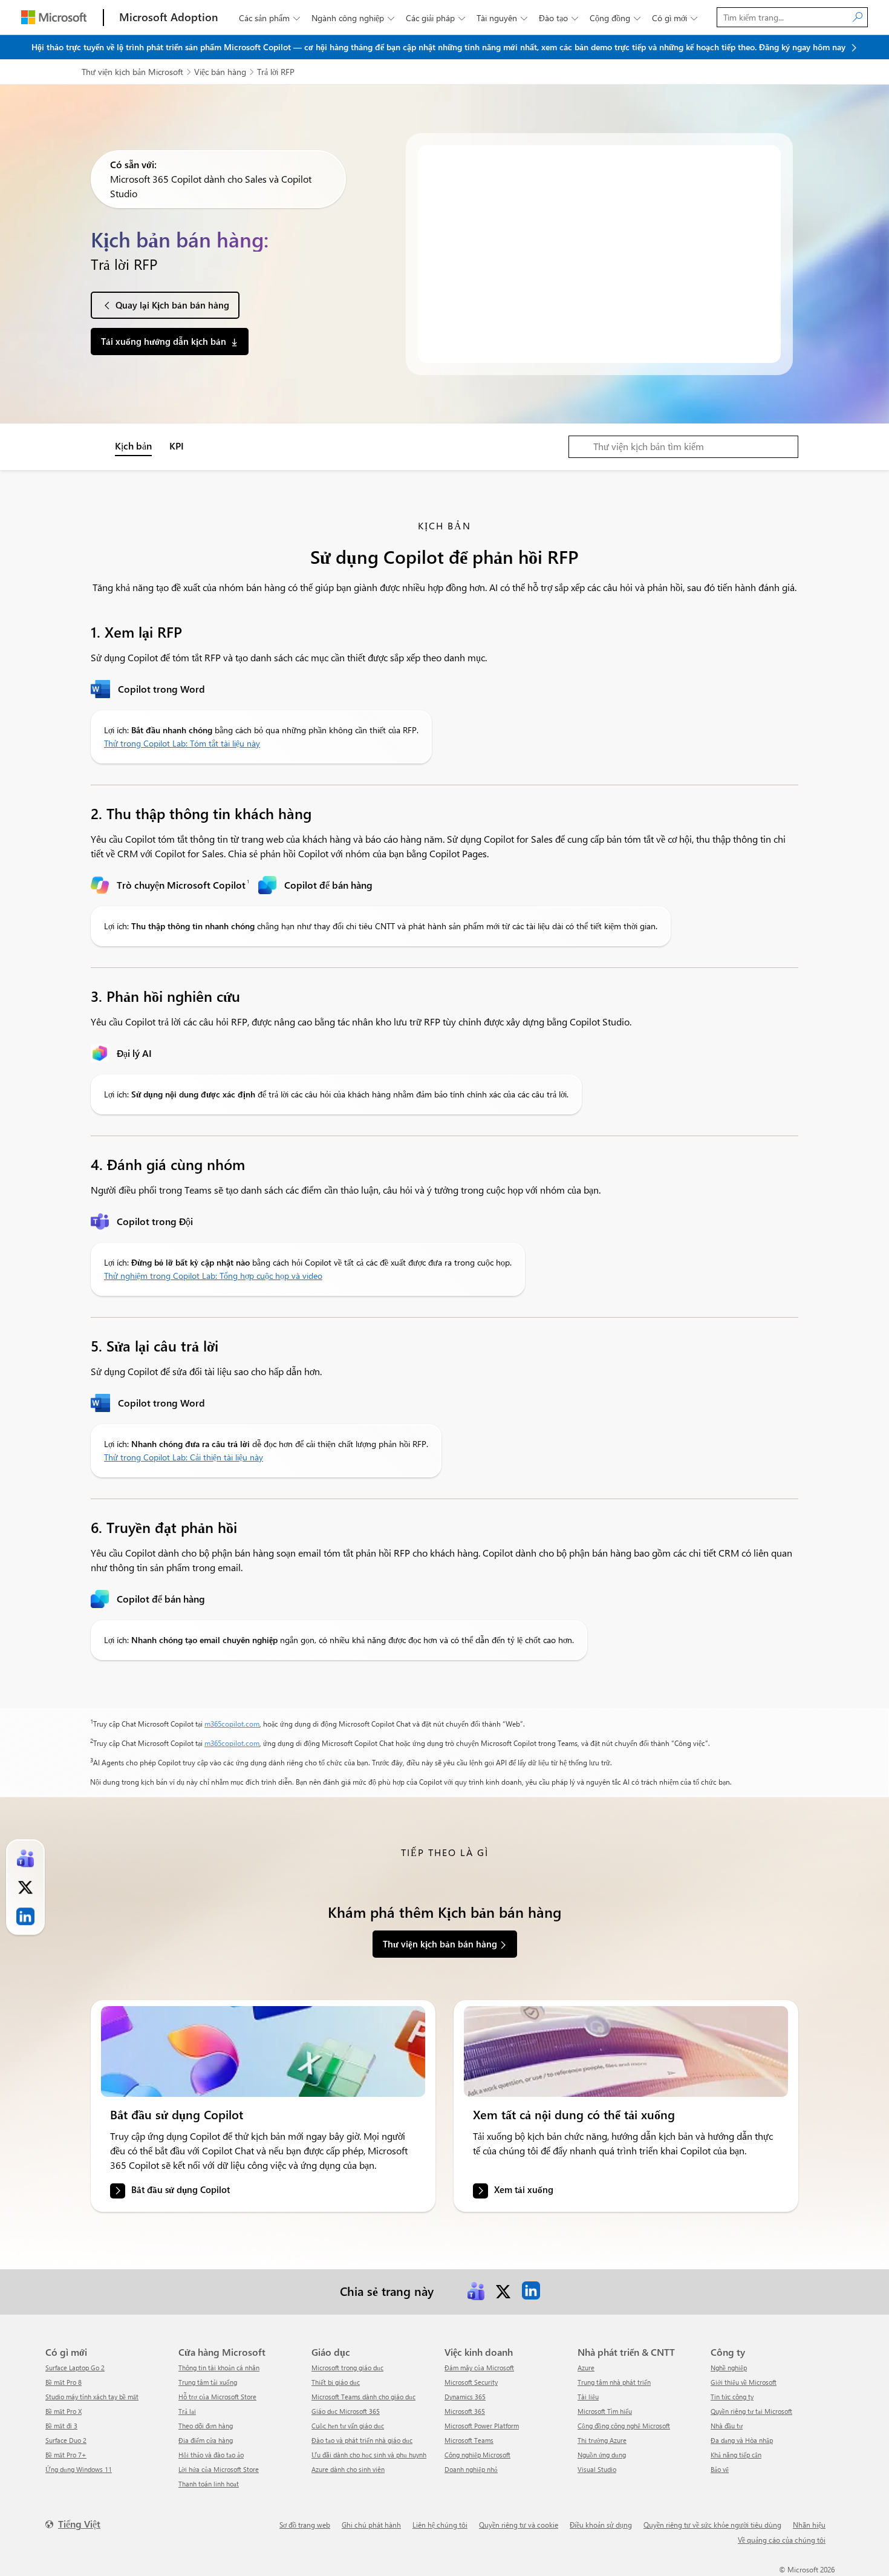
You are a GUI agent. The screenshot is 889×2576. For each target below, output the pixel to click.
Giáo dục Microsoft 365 (346, 2411)
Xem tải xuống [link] (524, 2190)
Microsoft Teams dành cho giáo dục (363, 2397)
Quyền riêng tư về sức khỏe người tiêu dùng (712, 2525)
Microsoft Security (471, 2382)
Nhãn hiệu (809, 2525)
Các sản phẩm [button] (269, 18)
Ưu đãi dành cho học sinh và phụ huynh (369, 2455)
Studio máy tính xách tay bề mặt (92, 2397)
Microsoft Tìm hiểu (605, 2411)
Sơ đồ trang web (305, 2525)
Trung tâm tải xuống (208, 2382)
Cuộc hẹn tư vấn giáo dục (348, 2426)
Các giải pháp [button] (435, 18)
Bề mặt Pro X (63, 2411)
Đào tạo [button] (558, 18)
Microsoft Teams (469, 2440)
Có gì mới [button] (675, 18)
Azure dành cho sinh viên (348, 2469)
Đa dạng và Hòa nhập (742, 2440)
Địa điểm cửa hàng (206, 2440)
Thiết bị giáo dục (336, 2382)
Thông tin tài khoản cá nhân (219, 2368)
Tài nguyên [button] (502, 18)
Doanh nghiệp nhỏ (471, 2469)
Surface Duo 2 (66, 2440)
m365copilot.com (232, 1724)
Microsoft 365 (465, 2411)
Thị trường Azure (602, 2440)
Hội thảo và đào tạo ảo (211, 2455)
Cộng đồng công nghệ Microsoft (624, 2426)
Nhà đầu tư (727, 2426)
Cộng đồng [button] (615, 18)
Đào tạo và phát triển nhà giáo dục (362, 2440)
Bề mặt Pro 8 (63, 2382)
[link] (263, 2051)
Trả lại (187, 2411)
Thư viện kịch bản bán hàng (440, 1944)
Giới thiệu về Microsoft (744, 2382)
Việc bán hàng (220, 72)
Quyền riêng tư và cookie (519, 2525)
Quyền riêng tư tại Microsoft (751, 2411)
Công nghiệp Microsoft (477, 2455)
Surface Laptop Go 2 (75, 2368)
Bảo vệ (720, 2469)
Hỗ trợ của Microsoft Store (217, 2397)
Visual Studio (597, 2469)
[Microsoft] (54, 17)
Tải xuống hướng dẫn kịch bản (164, 341)
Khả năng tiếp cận (736, 2455)
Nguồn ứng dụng (602, 2455)
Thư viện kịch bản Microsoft (132, 72)
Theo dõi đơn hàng (206, 2426)
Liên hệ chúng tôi (440, 2525)
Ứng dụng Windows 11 (79, 2469)
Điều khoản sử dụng (601, 2525)
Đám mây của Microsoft (479, 2368)
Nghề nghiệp (729, 2368)
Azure (586, 2368)
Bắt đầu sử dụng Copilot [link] (181, 2190)
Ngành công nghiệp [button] (353, 18)
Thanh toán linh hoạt (209, 2484)
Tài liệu (588, 2397)
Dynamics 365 (465, 2397)
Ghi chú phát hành (371, 2525)
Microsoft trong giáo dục (347, 2368)
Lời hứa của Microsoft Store (219, 2469)
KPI (177, 446)
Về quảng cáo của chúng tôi (782, 2540)
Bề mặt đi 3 (61, 2426)
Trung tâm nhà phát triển (614, 2382)
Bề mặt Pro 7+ (66, 2455)
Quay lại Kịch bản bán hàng (172, 305)
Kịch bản (133, 446)
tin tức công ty (732, 2397)
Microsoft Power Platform (482, 2426)
